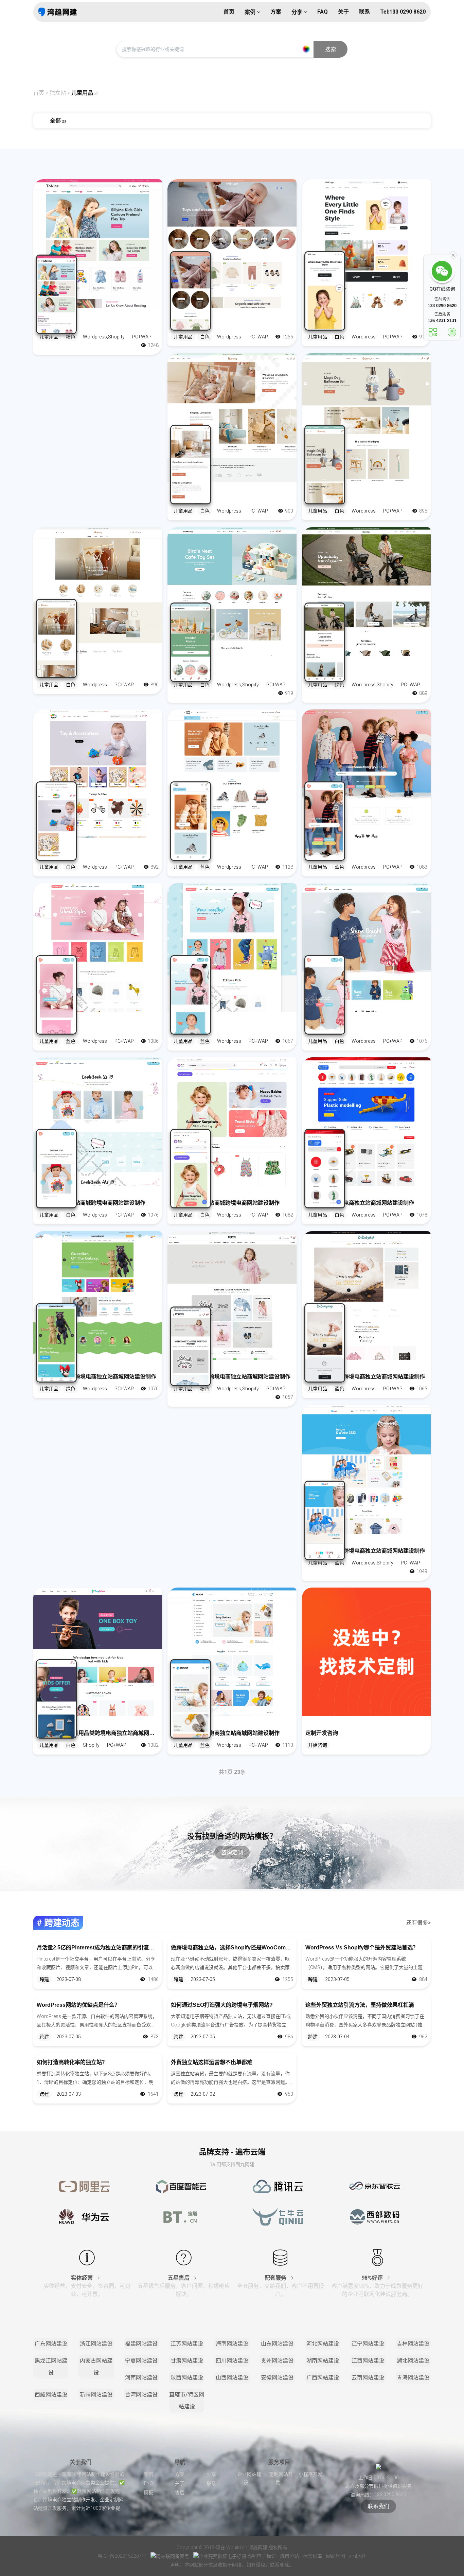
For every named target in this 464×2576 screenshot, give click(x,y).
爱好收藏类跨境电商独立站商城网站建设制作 (360, 1203)
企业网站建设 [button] (249, 2478)
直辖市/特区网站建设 (187, 2401)
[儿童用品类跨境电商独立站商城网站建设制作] (232, 1652)
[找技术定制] (366, 1652)
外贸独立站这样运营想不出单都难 (212, 2062)
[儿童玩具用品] (232, 591)
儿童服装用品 (187, 325)
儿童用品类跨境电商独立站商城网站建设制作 (225, 1733)
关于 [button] (343, 12)
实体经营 (83, 2278)
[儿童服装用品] (232, 244)
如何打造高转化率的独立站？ (72, 2062)
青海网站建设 (413, 2378)
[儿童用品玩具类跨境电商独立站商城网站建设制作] (98, 1295)
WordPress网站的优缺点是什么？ (78, 2005)
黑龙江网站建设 (51, 2367)
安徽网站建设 (277, 2378)
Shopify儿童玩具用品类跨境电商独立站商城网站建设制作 (98, 1733)
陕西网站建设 (187, 2378)
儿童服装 (316, 855)
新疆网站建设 (96, 2395)
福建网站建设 (141, 2344)
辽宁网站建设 (368, 2344)
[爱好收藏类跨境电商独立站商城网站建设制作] (366, 1122)
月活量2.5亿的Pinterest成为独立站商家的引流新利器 (98, 1948)
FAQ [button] (323, 12)
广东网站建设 (51, 2344)
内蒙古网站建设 (96, 2367)
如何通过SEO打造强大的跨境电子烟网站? (222, 2005)
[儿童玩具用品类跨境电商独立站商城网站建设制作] (366, 1469)
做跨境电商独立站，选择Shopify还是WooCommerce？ (232, 1948)
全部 (58, 121)
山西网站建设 (232, 2378)
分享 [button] (298, 12)
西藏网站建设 (51, 2395)
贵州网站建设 (277, 2361)
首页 (39, 93)
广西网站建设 (323, 2378)
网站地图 (336, 2556)
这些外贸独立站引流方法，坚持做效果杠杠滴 (360, 2005)
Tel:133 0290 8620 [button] (403, 12)
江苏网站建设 (187, 2344)
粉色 (71, 337)
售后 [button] (180, 2492)
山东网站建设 (277, 2344)
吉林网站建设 (413, 2344)
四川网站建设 (232, 2361)
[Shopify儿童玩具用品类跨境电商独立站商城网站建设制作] (98, 1652)
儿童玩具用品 (187, 673)
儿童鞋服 (182, 855)
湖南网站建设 (323, 2361)
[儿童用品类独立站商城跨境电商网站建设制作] (98, 1122)
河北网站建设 (323, 2344)
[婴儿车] (366, 591)
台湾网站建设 (141, 2395)
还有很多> (418, 1923)
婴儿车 (314, 673)
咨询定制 (232, 1852)
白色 (205, 337)
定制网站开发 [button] (281, 2478)
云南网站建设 (368, 2378)
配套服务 (276, 2278)
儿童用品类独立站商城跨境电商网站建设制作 (91, 1203)
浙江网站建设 (96, 2344)
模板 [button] (148, 2492)
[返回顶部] (452, 332)
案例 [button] (251, 12)
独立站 (58, 93)
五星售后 (179, 2278)
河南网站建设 (141, 2378)
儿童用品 (82, 93)
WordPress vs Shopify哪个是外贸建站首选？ (362, 1948)
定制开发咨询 (322, 1733)
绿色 (339, 685)
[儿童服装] (366, 774)
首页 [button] (229, 12)
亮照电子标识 (262, 2556)
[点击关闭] (453, 255)
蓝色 (205, 867)
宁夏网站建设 (141, 2361)
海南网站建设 (232, 2344)
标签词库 (313, 2556)
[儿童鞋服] (232, 774)
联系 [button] (364, 12)
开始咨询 (318, 1745)
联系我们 (378, 2506)
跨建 (44, 1979)
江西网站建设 (368, 2361)
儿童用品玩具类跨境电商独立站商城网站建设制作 (96, 1377)
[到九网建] (58, 12)
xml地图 (358, 2556)
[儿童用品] (98, 244)
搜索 (331, 49)
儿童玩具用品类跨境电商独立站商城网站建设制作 (365, 1551)
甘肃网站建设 (187, 2361)
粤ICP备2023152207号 (122, 2556)
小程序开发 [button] (310, 2474)
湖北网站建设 (413, 2361)
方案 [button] (276, 12)
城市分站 (290, 2556)
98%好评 (373, 2278)
